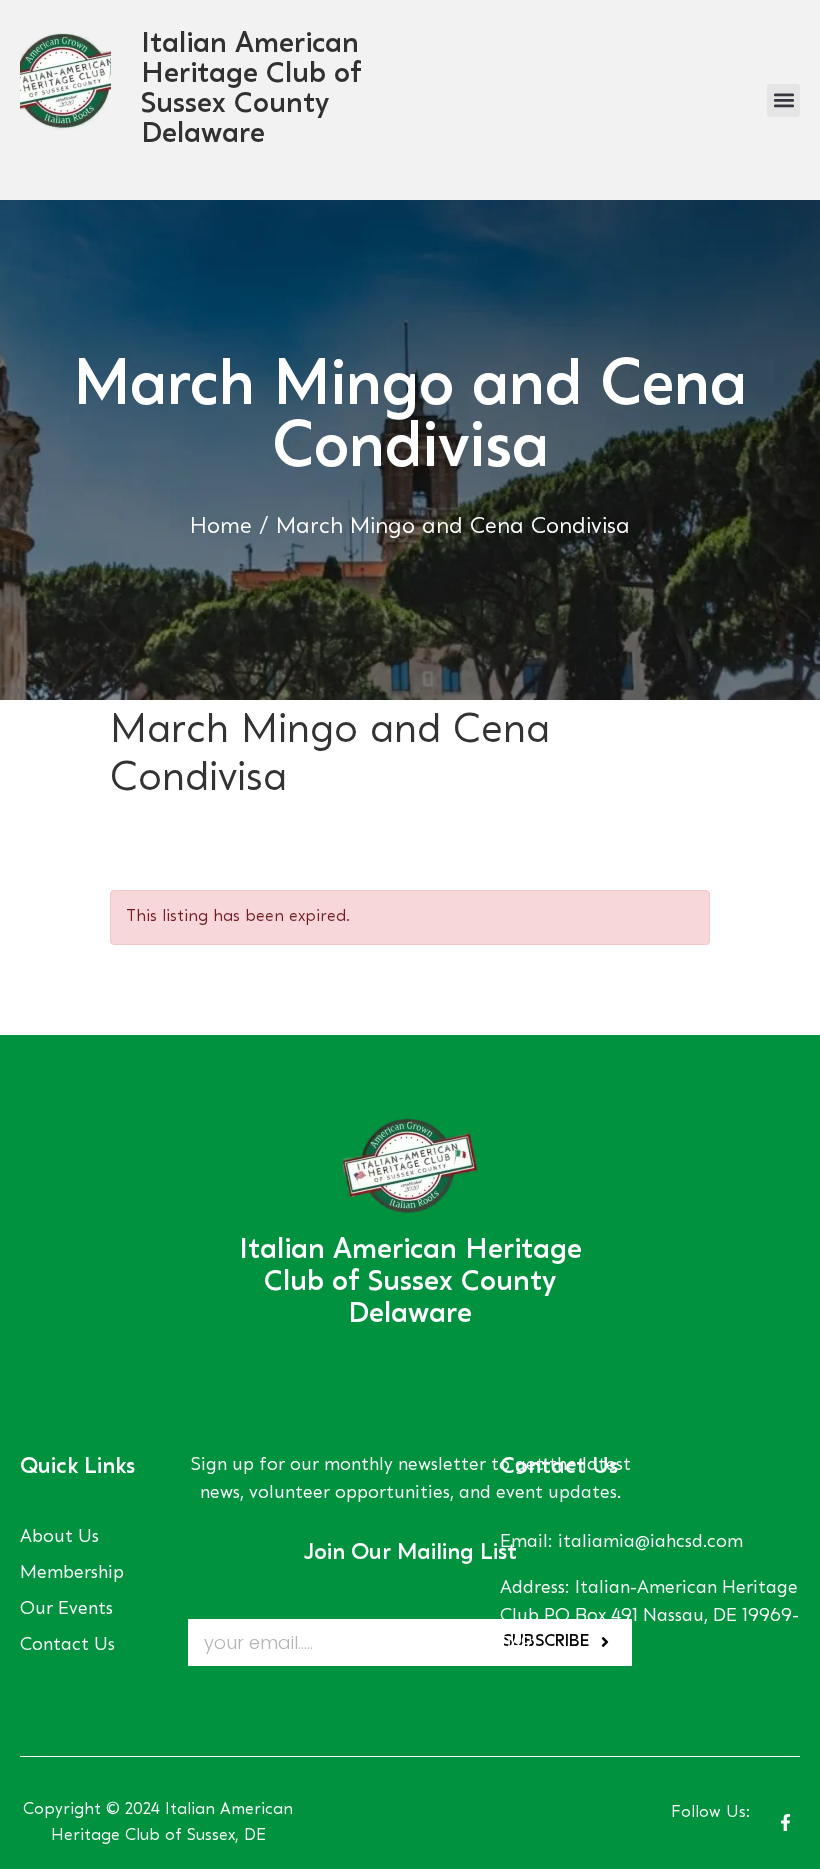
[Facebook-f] (785, 1822)
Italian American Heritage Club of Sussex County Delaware (410, 1283)
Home (221, 527)
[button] (783, 100)
